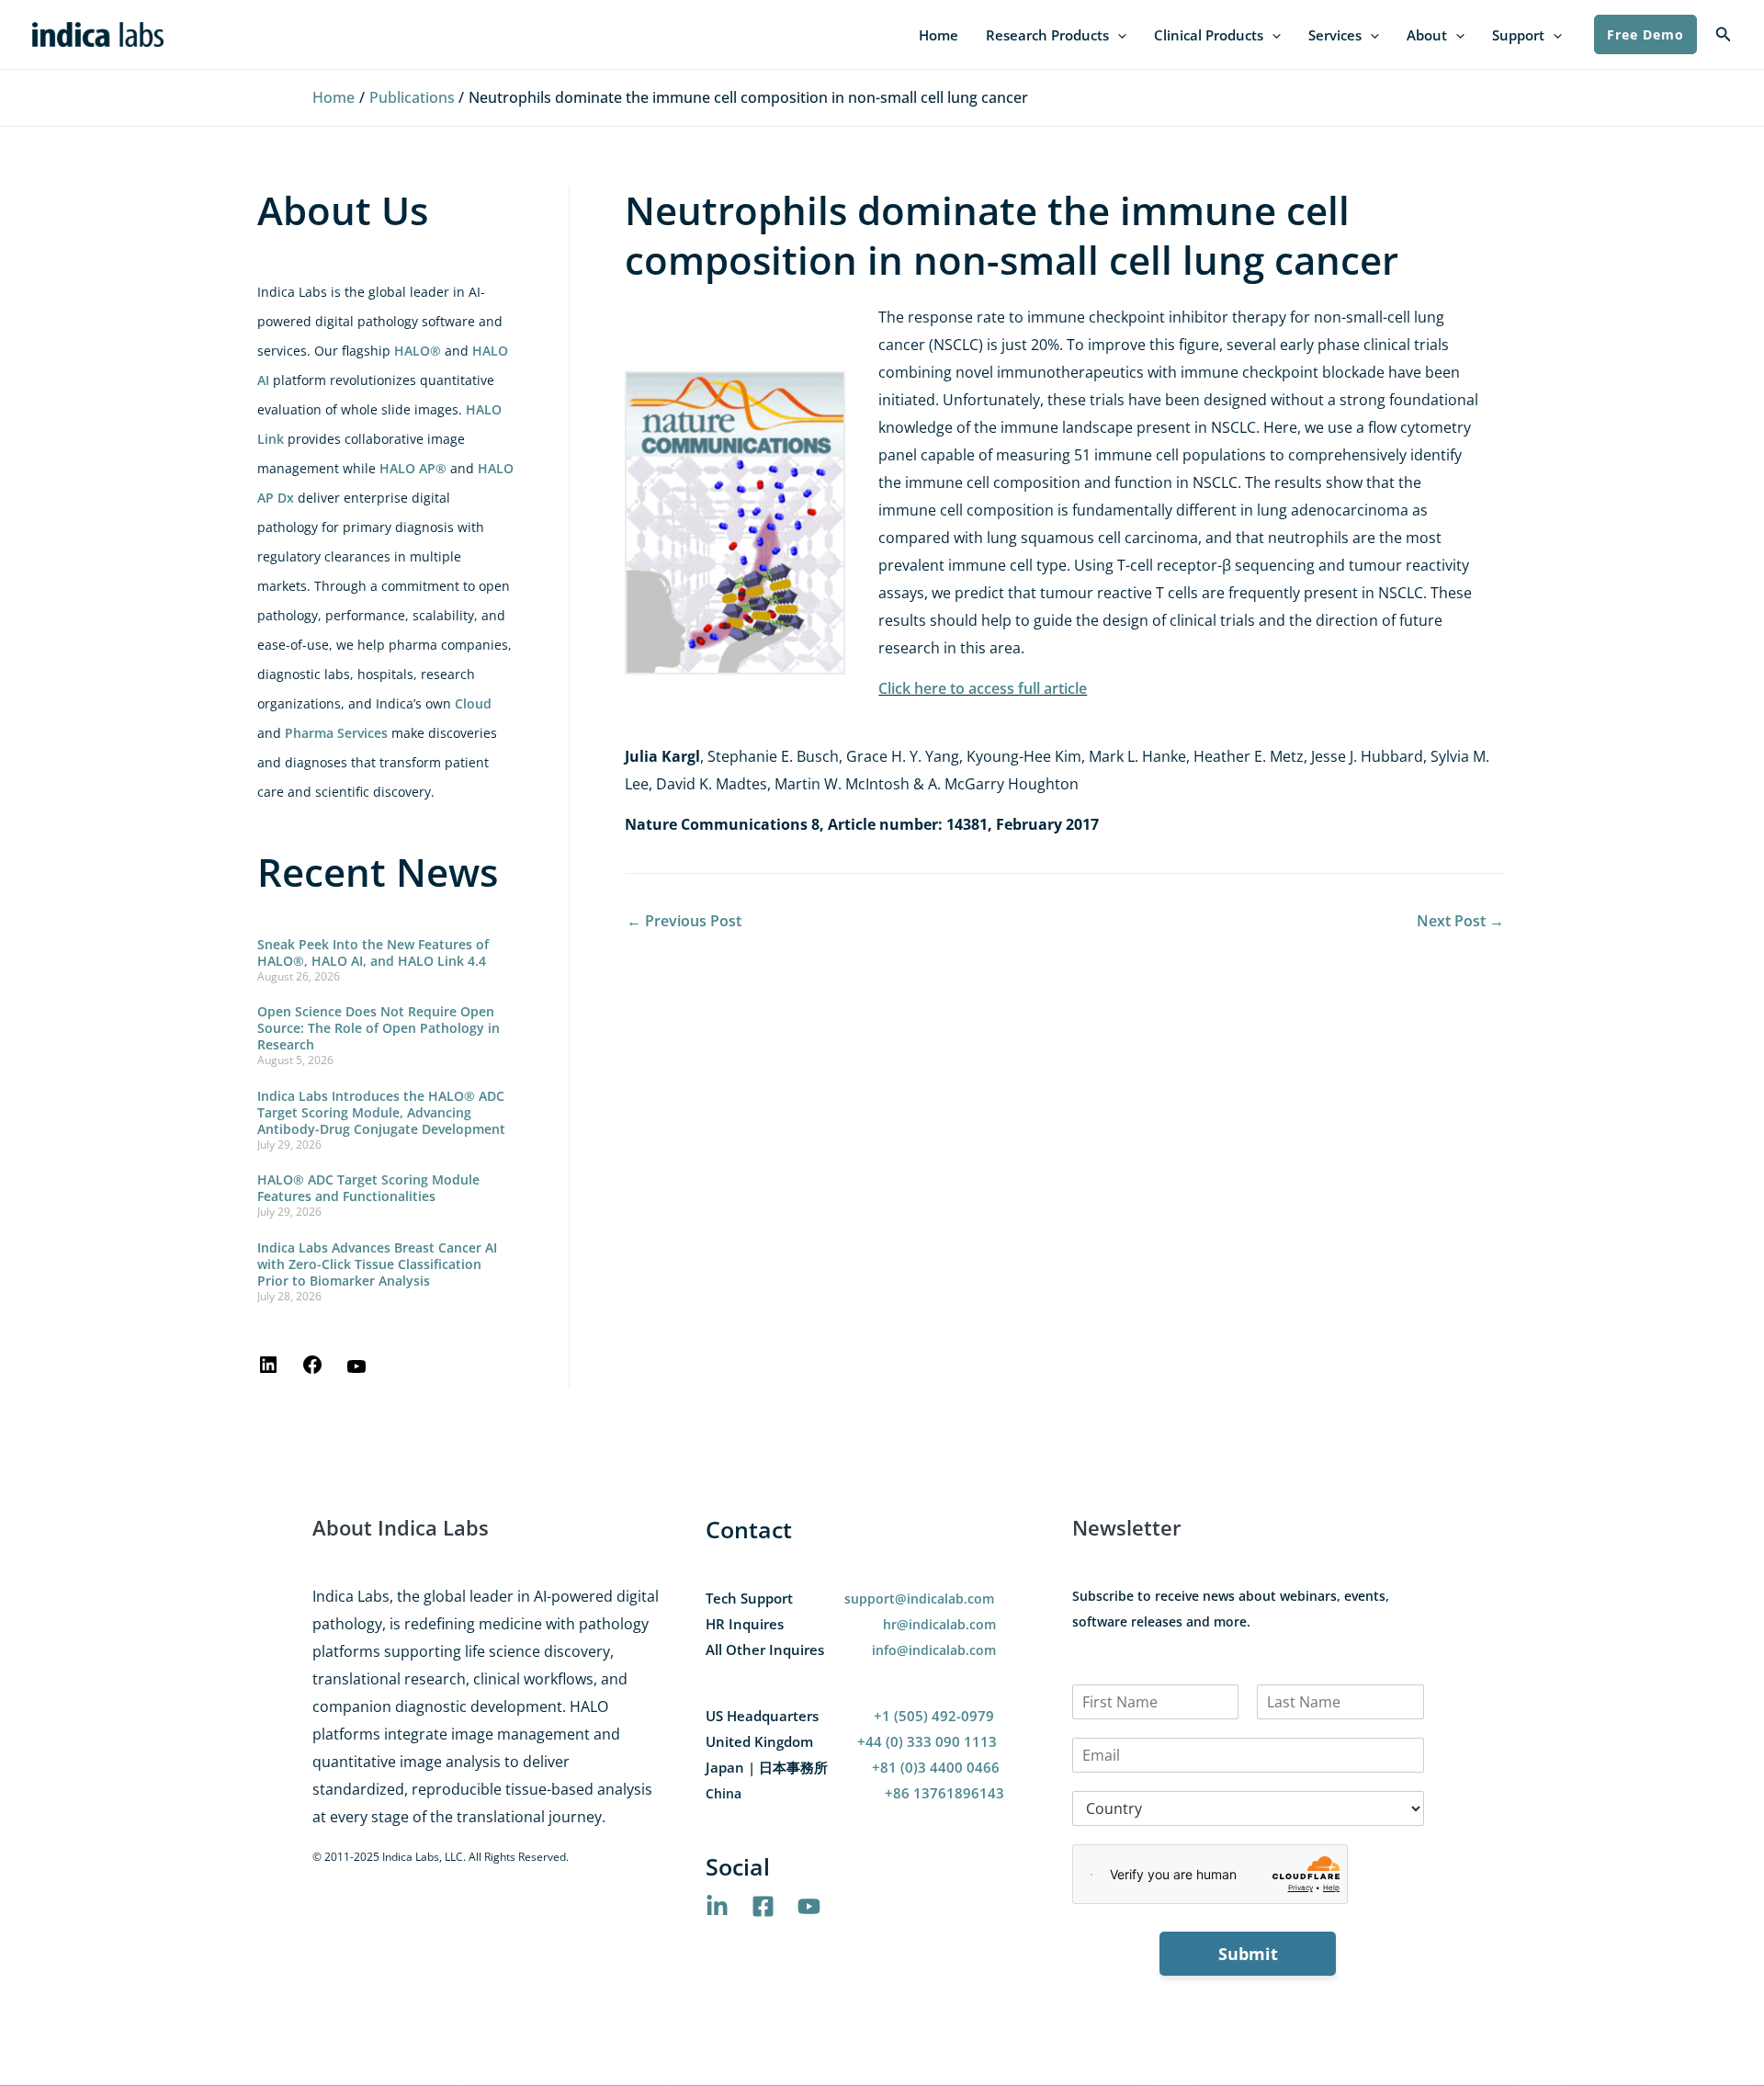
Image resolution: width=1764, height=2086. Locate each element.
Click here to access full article (983, 688)
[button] (1118, 35)
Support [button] (1518, 35)
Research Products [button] (1047, 35)
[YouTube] (356, 1372)
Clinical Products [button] (1209, 35)
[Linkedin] (717, 1906)
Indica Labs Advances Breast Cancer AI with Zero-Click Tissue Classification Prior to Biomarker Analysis (377, 1264)
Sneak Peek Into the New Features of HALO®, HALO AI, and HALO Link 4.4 (373, 952)
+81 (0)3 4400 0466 (936, 1767)
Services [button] (1335, 35)
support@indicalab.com (919, 1599)
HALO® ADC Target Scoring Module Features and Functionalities (368, 1188)
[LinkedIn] (268, 1370)
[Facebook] (312, 1370)
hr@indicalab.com (939, 1624)
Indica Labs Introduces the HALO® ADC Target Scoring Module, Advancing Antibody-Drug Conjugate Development (381, 1112)
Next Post (1460, 921)
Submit (1248, 1954)
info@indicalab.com (934, 1650)
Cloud (473, 703)
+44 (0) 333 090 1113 (927, 1741)
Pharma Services (336, 733)
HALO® (418, 351)
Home (939, 35)
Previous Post (684, 921)
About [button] (1427, 35)
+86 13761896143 (944, 1793)
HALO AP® (413, 468)
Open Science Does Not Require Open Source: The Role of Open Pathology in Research (379, 1028)
